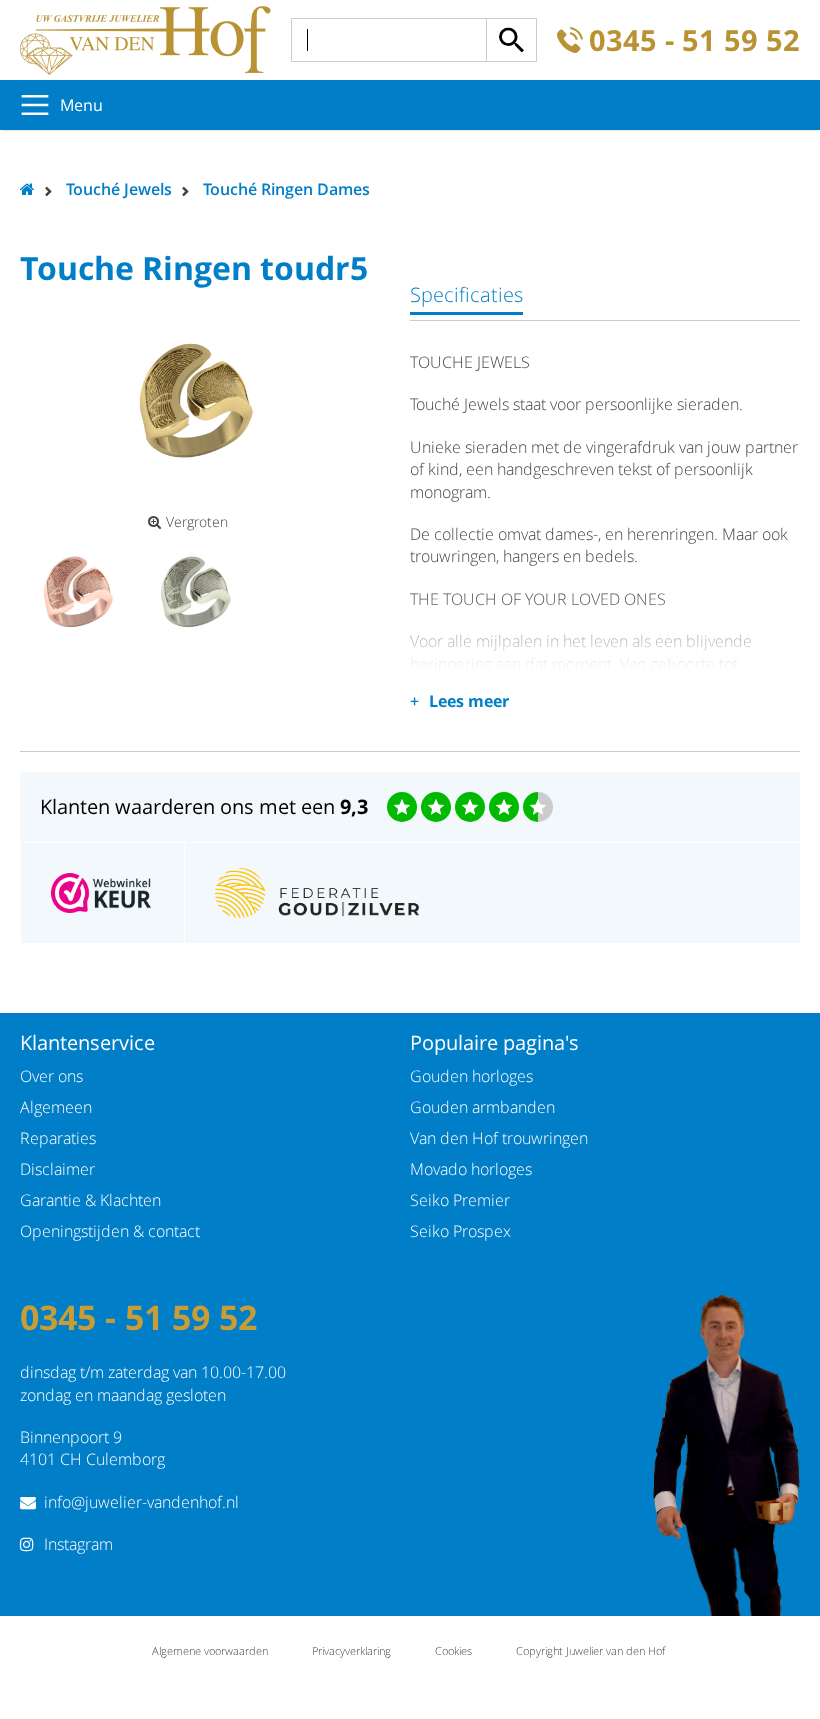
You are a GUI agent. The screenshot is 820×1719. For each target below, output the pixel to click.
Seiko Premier (460, 1200)
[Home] (145, 40)
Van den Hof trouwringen (499, 1138)
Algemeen (56, 1107)
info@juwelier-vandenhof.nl (141, 1502)
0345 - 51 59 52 (694, 40)
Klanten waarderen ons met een (204, 806)
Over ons (51, 1076)
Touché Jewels (119, 189)
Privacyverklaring (351, 1650)
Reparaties (58, 1138)
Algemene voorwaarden (210, 1650)
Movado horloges (471, 1169)
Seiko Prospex (460, 1231)
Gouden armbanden (482, 1107)
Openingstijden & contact (110, 1231)
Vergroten (197, 522)
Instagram (78, 1544)
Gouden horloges (471, 1076)
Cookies (453, 1650)
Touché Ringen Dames (286, 189)
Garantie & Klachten (90, 1200)
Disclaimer (57, 1169)
